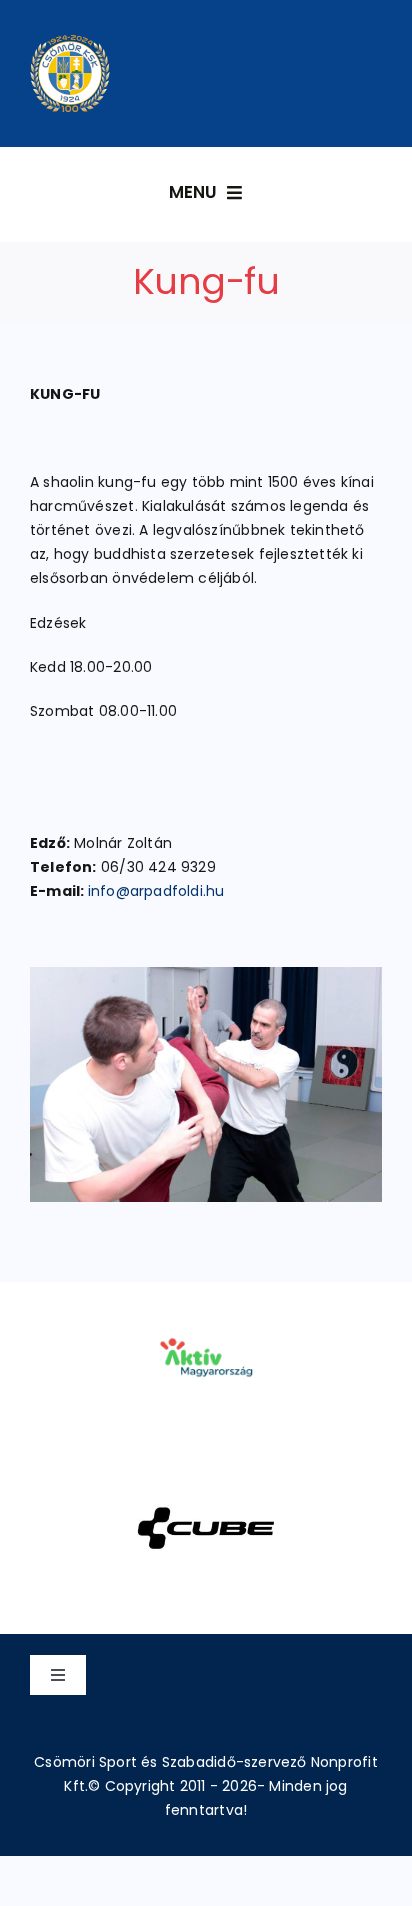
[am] (205, 1310)
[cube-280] (205, 1481)
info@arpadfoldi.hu (156, 891)
